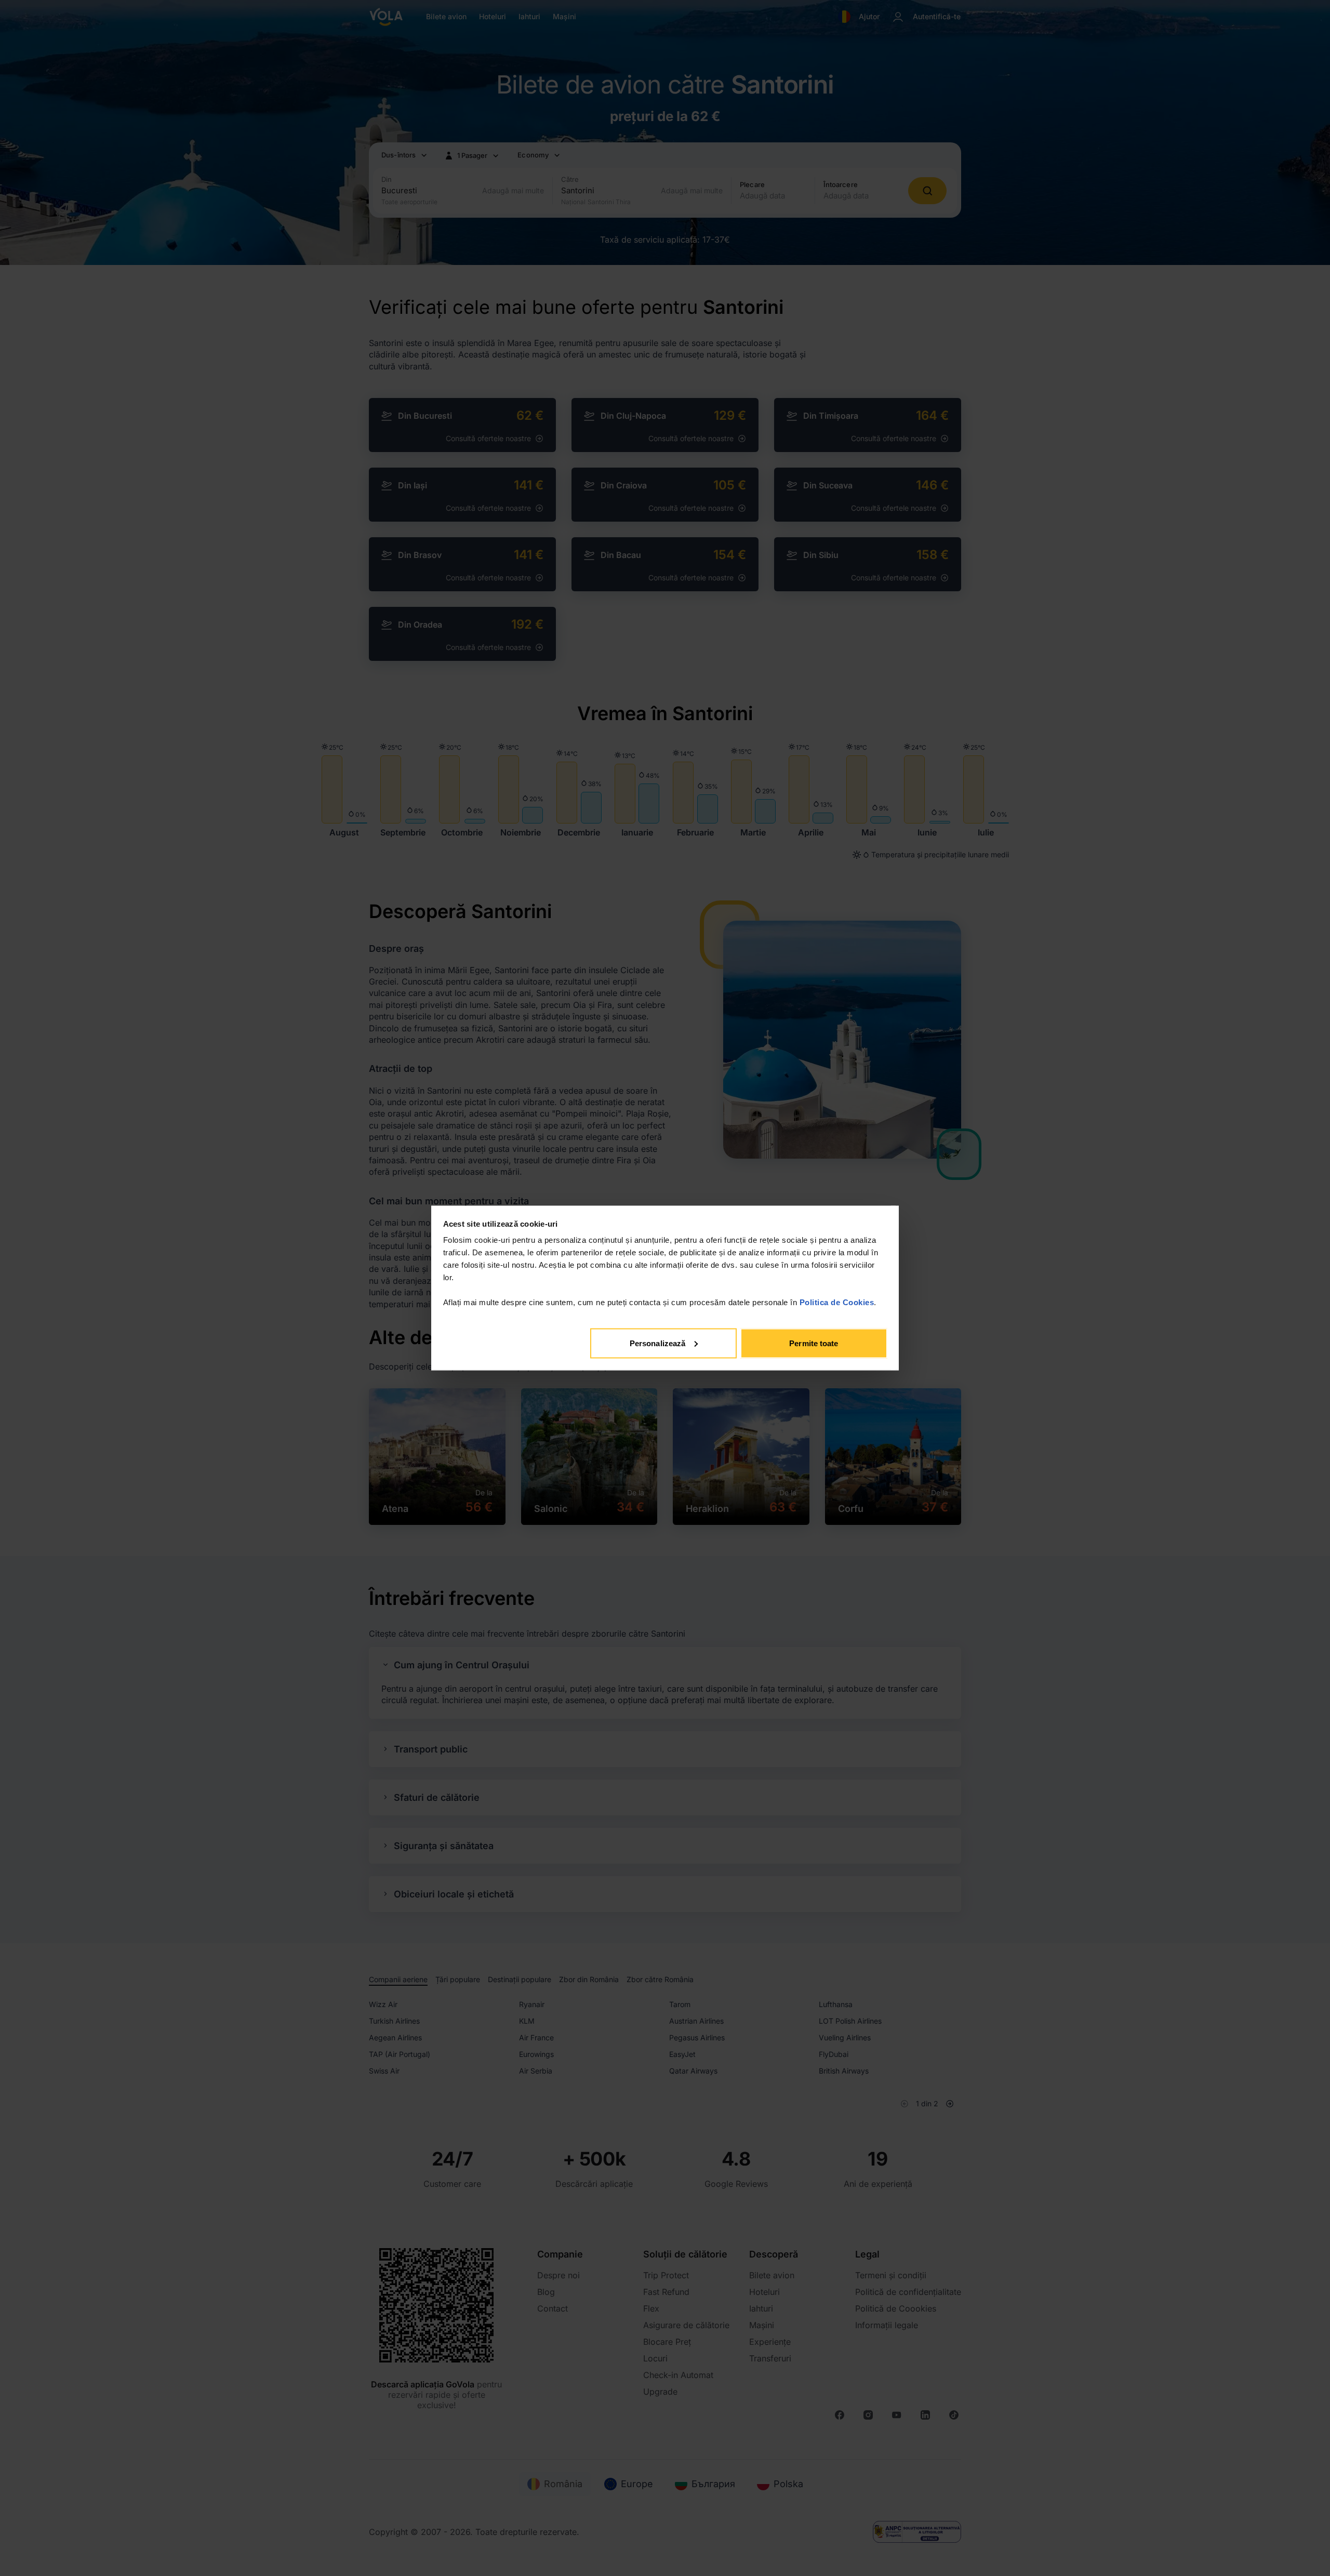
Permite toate (814, 1343)
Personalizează (657, 1343)
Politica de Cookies (837, 1302)
